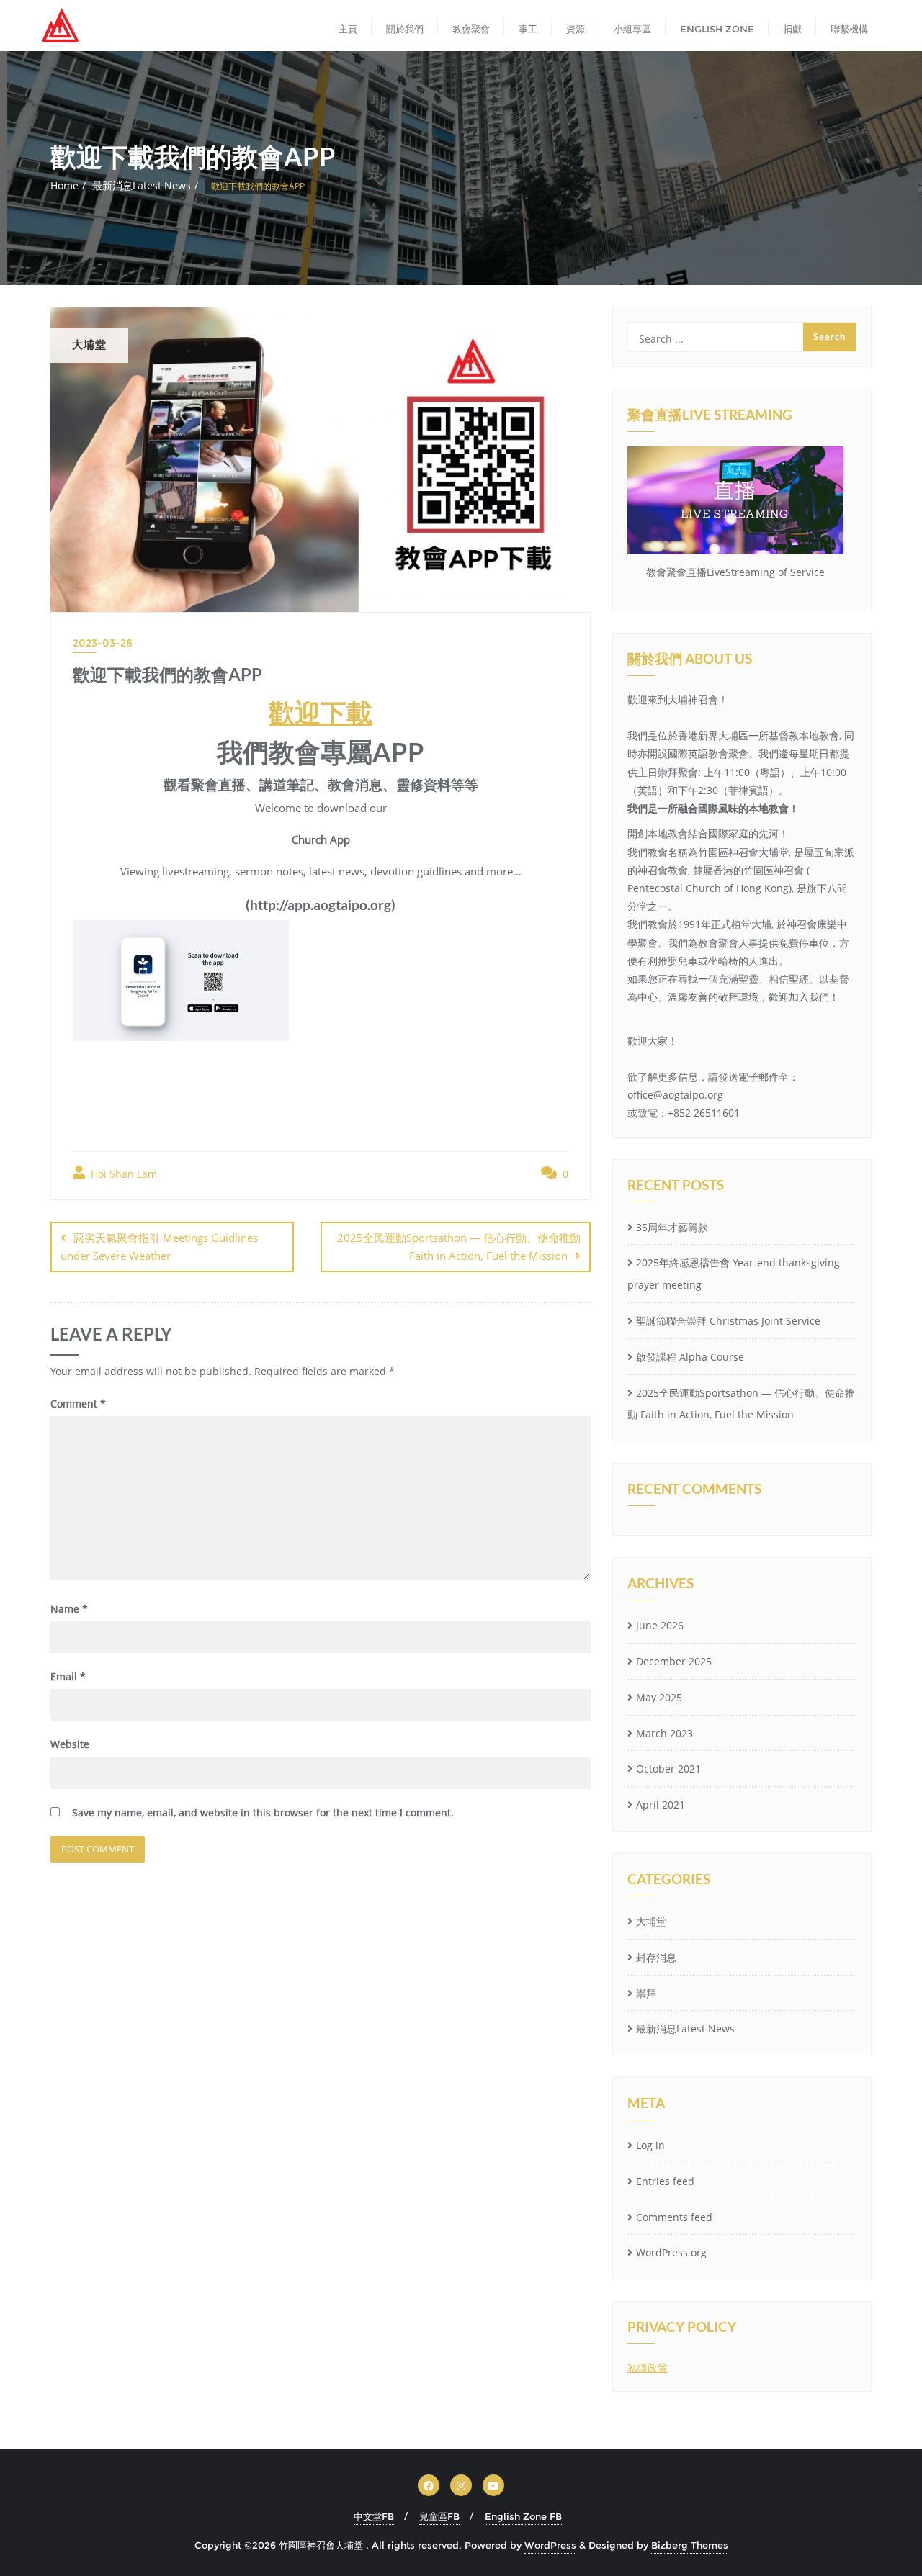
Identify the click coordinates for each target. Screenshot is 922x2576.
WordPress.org (671, 2252)
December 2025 (674, 1661)
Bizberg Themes (690, 2545)
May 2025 (659, 1697)
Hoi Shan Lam (122, 1174)
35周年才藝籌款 (672, 1227)
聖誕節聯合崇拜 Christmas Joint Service (728, 1321)
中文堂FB (374, 2516)
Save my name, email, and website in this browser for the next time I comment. (263, 1812)
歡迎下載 (321, 712)
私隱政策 (648, 2368)
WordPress (550, 2545)
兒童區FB (439, 2516)
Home (64, 185)
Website (70, 1744)
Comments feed (674, 2217)
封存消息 (656, 1957)
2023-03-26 (103, 643)
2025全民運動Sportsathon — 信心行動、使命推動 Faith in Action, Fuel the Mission (459, 1247)
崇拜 (646, 1993)
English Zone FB (523, 2516)
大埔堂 (651, 1921)
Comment (78, 1404)
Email (68, 1676)
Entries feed (665, 2181)
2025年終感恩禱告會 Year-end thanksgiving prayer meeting (734, 1274)
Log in (650, 2145)
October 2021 (668, 1769)
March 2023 (664, 1733)
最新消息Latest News (142, 185)
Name (69, 1609)
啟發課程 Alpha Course (690, 1357)
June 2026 (660, 1625)
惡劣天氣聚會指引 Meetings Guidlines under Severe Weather (159, 1247)
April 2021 (661, 1805)
